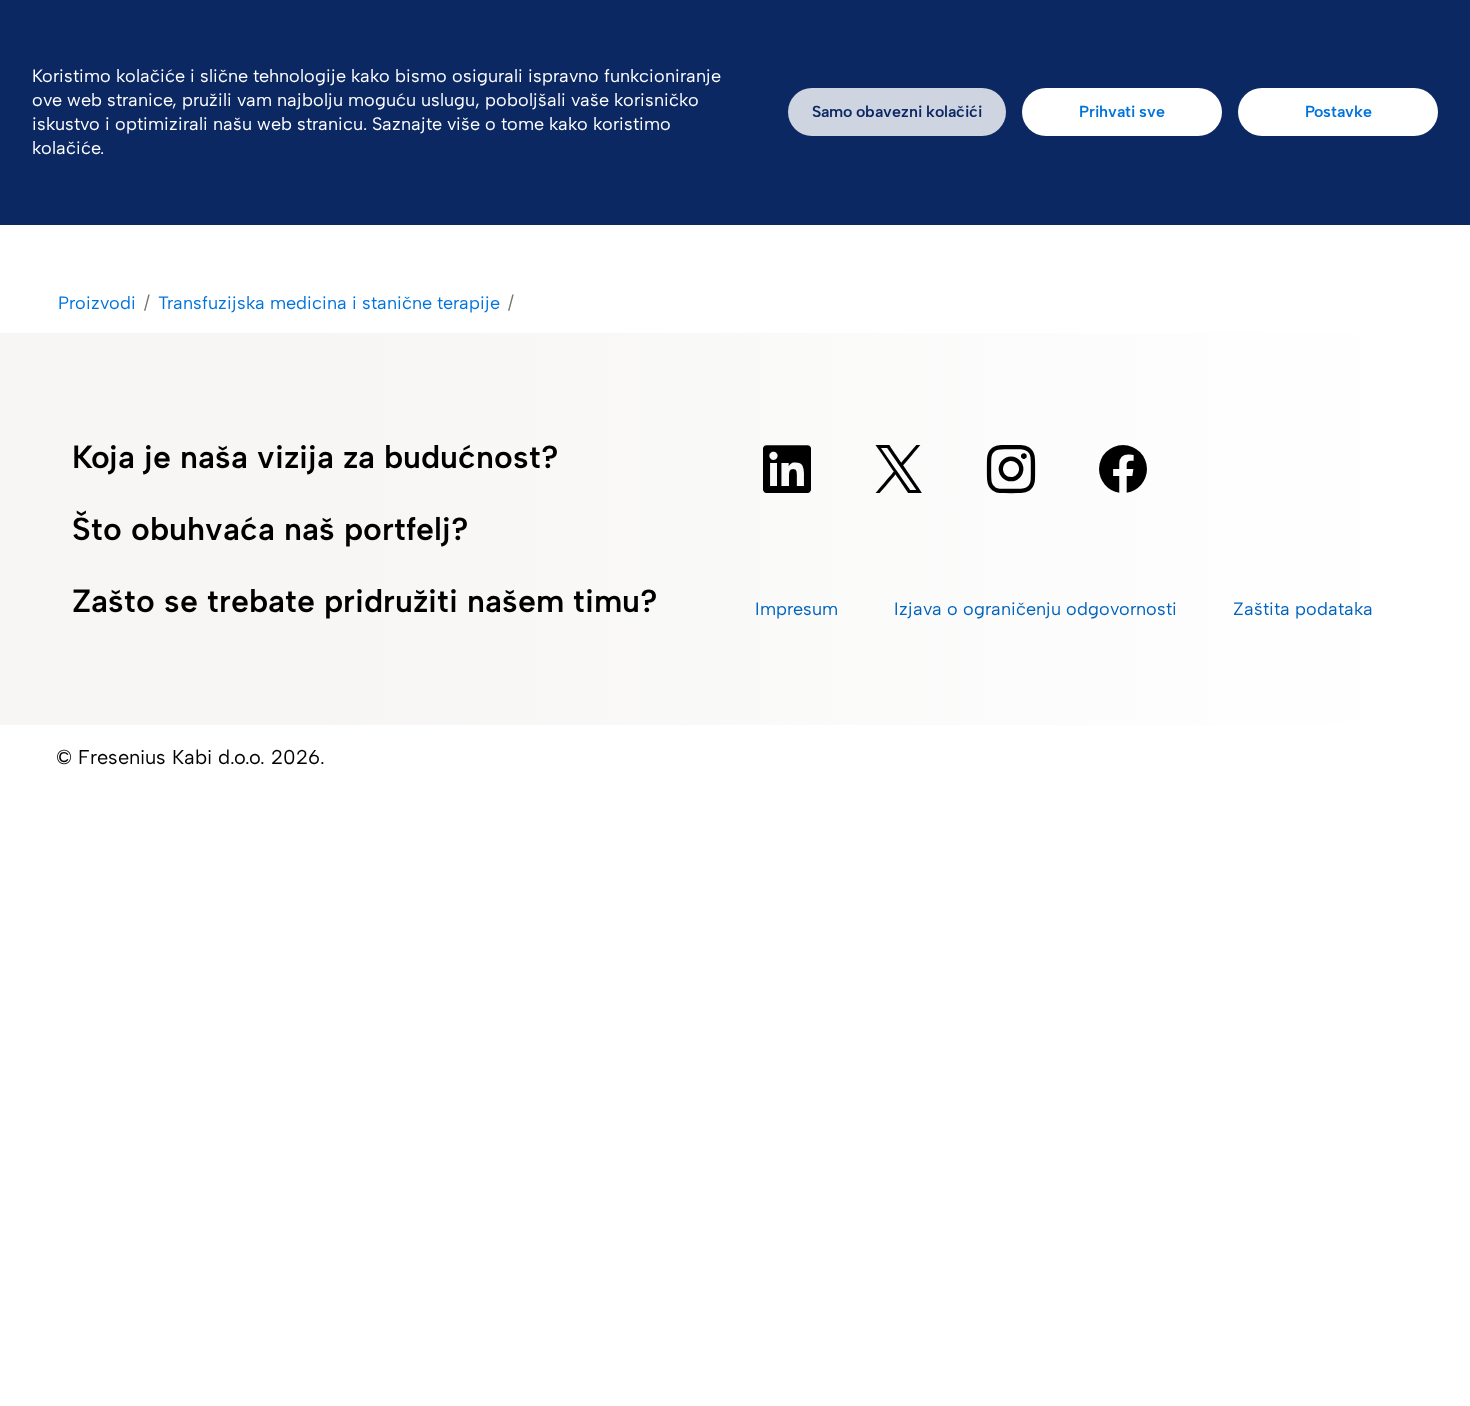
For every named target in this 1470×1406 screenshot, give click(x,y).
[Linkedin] (787, 469)
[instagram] (1011, 469)
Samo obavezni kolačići (897, 111)
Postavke (1338, 111)
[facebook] (1123, 469)
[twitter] (899, 469)
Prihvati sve (1122, 111)
